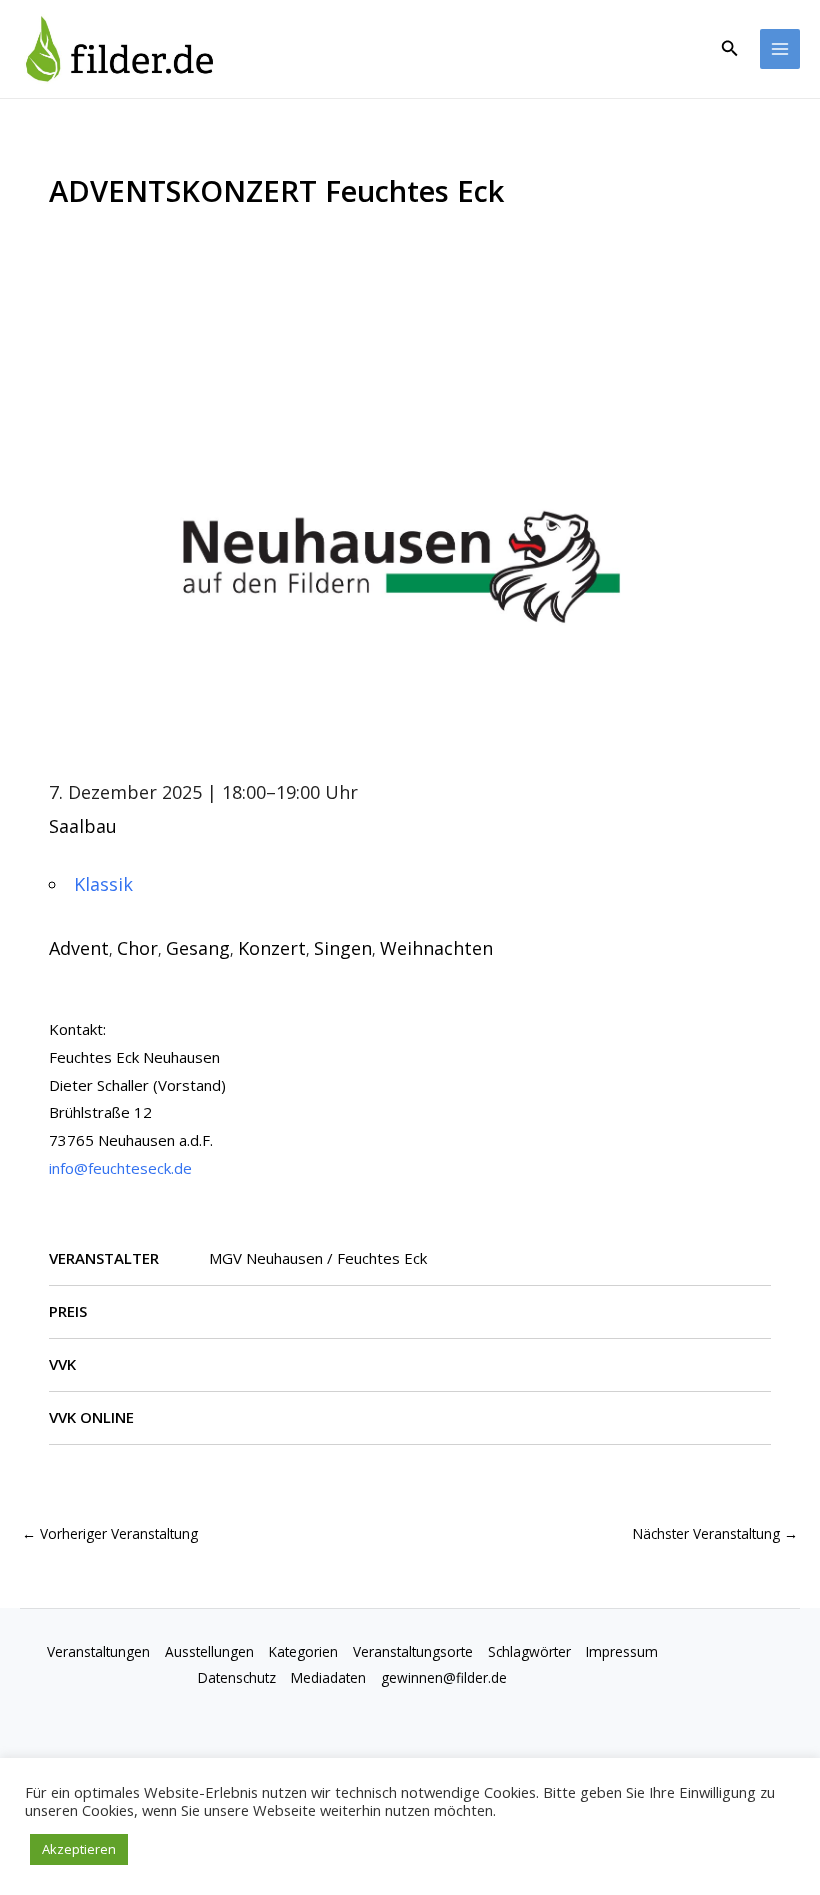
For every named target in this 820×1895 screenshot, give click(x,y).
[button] (730, 49)
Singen (343, 948)
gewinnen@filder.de (444, 1677)
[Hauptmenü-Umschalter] (780, 49)
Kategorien (303, 1651)
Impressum (622, 1651)
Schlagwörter (529, 1651)
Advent (79, 948)
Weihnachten (436, 948)
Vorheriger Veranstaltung (110, 1533)
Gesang (198, 948)
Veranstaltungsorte (413, 1651)
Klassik (103, 884)
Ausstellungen (209, 1651)
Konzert (272, 948)
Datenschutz (237, 1677)
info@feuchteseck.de (120, 1168)
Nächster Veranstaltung (715, 1533)
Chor (137, 948)
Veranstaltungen (98, 1651)
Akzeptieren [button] (79, 1849)
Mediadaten (328, 1677)
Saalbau (83, 826)
